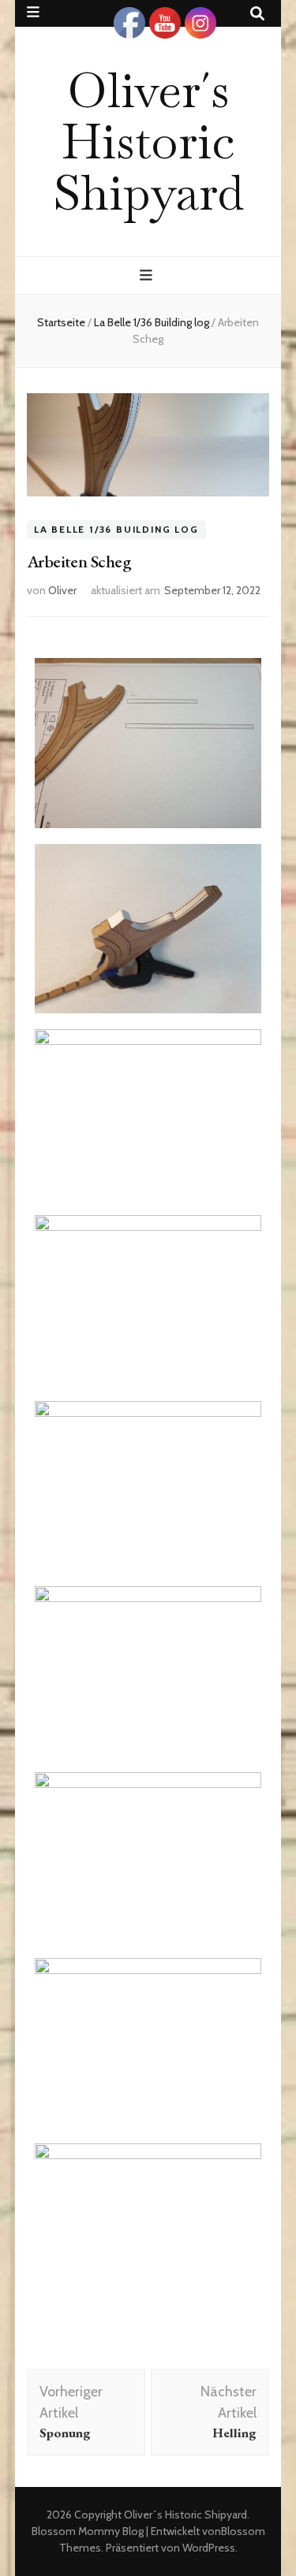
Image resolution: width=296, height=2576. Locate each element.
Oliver (62, 590)
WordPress (209, 2548)
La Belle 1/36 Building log (116, 530)
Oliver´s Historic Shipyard (148, 141)
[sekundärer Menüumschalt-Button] (33, 12)
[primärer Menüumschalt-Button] (148, 275)
